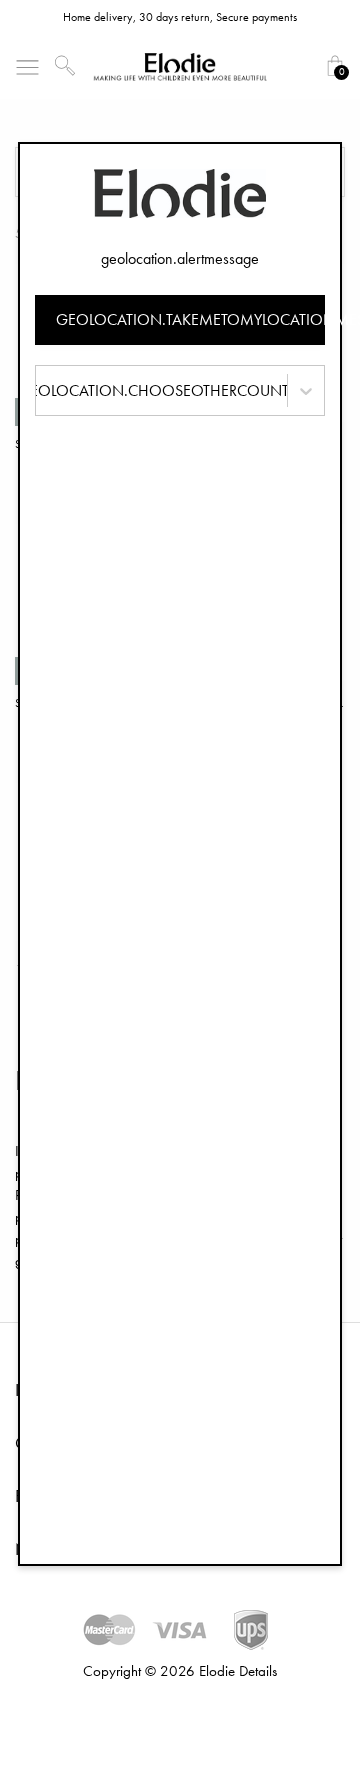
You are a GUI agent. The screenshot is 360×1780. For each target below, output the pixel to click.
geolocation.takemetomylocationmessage (190, 319)
